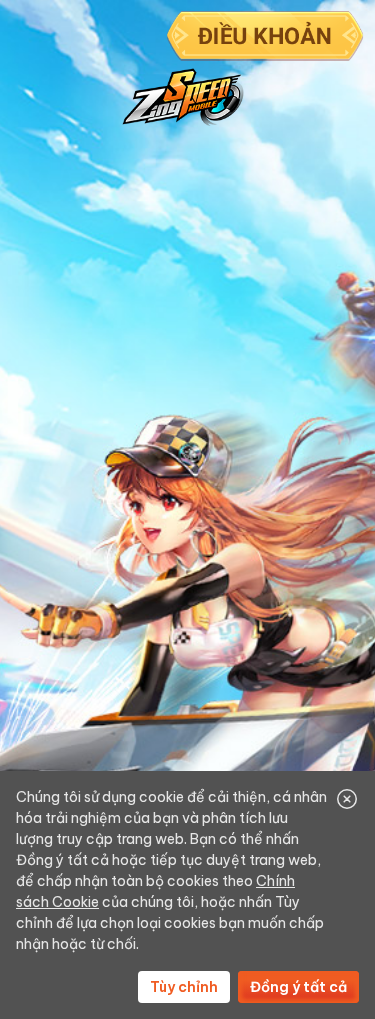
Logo (183, 97)
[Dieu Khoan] (265, 38)
